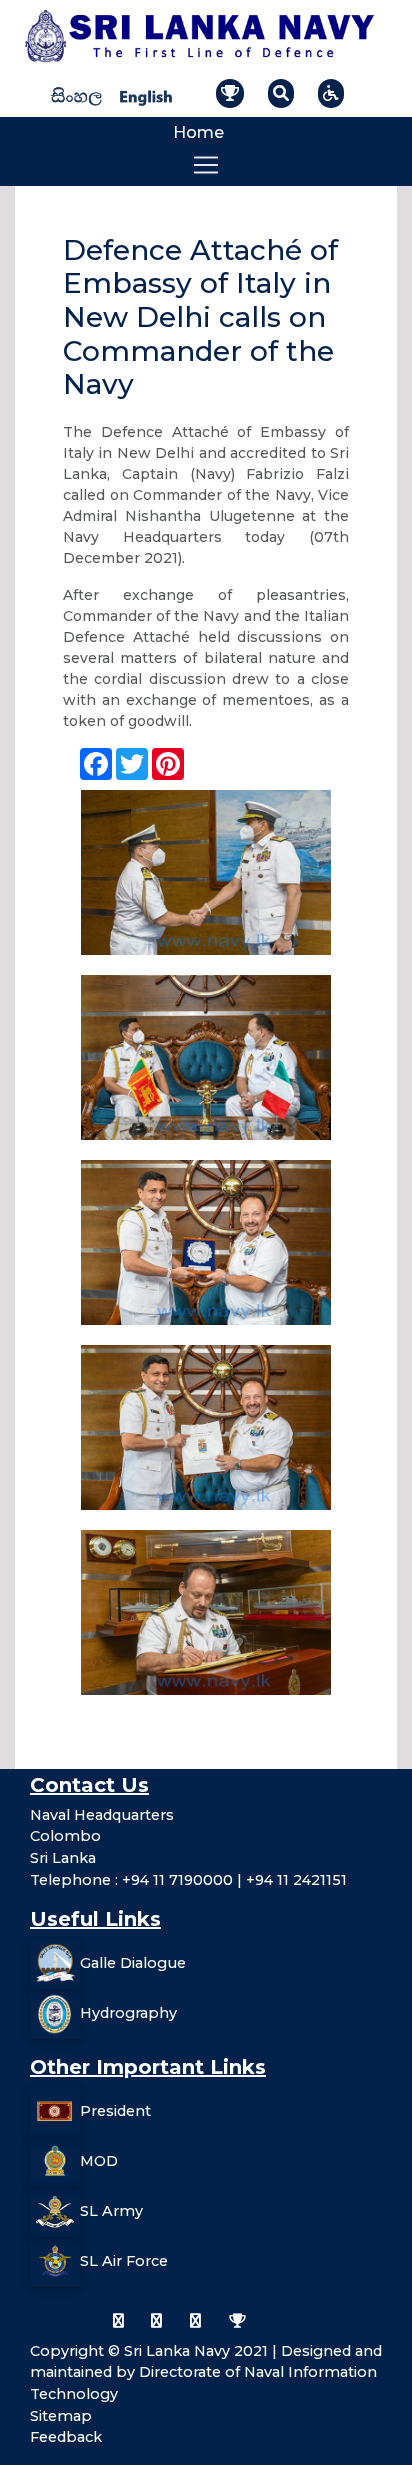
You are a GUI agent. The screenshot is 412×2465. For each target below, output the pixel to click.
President (115, 2111)
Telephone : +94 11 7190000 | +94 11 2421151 (188, 1880)
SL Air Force (124, 2261)
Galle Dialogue (133, 1963)
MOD (99, 2161)
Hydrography (128, 2013)
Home (198, 132)
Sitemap (61, 2416)
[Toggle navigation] (206, 165)
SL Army (111, 2211)
